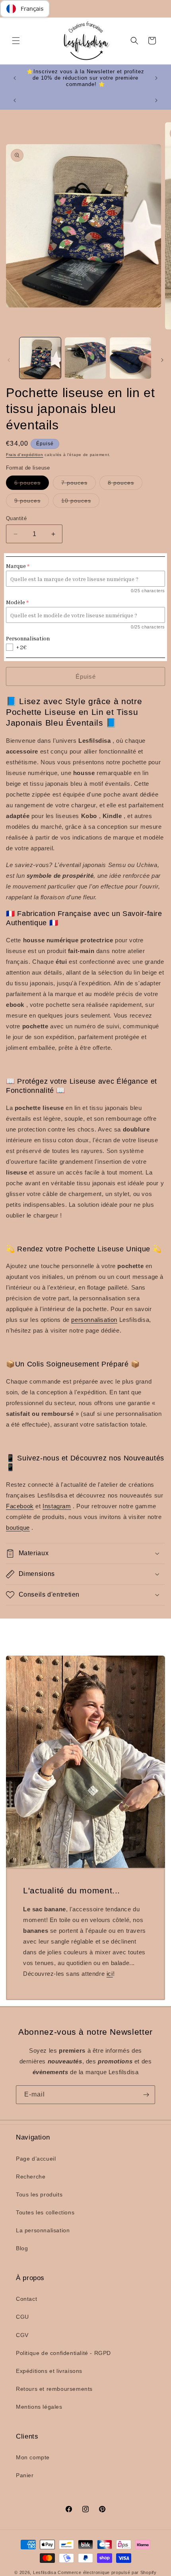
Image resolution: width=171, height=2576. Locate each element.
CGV (22, 2335)
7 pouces (79, 484)
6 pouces (32, 484)
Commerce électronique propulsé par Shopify (107, 2572)
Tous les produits (39, 2194)
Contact (26, 2299)
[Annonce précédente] (15, 78)
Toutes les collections (45, 2212)
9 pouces (32, 502)
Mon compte (33, 2457)
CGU (22, 2317)
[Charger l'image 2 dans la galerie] (85, 358)
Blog (22, 2248)
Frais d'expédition (25, 455)
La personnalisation (43, 2230)
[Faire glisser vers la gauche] (9, 360)
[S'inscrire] (146, 2095)
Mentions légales (39, 2407)
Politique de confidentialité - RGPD (63, 2353)
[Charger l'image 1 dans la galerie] (40, 358)
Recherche (31, 2177)
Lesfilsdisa (45, 2572)
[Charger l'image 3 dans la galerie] (130, 358)
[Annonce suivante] (156, 78)
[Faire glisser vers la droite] (162, 360)
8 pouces (125, 484)
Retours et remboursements (54, 2389)
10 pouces (80, 502)
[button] (16, 41)
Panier (25, 2475)
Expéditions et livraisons (49, 2371)
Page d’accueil (36, 2159)
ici (110, 1974)
